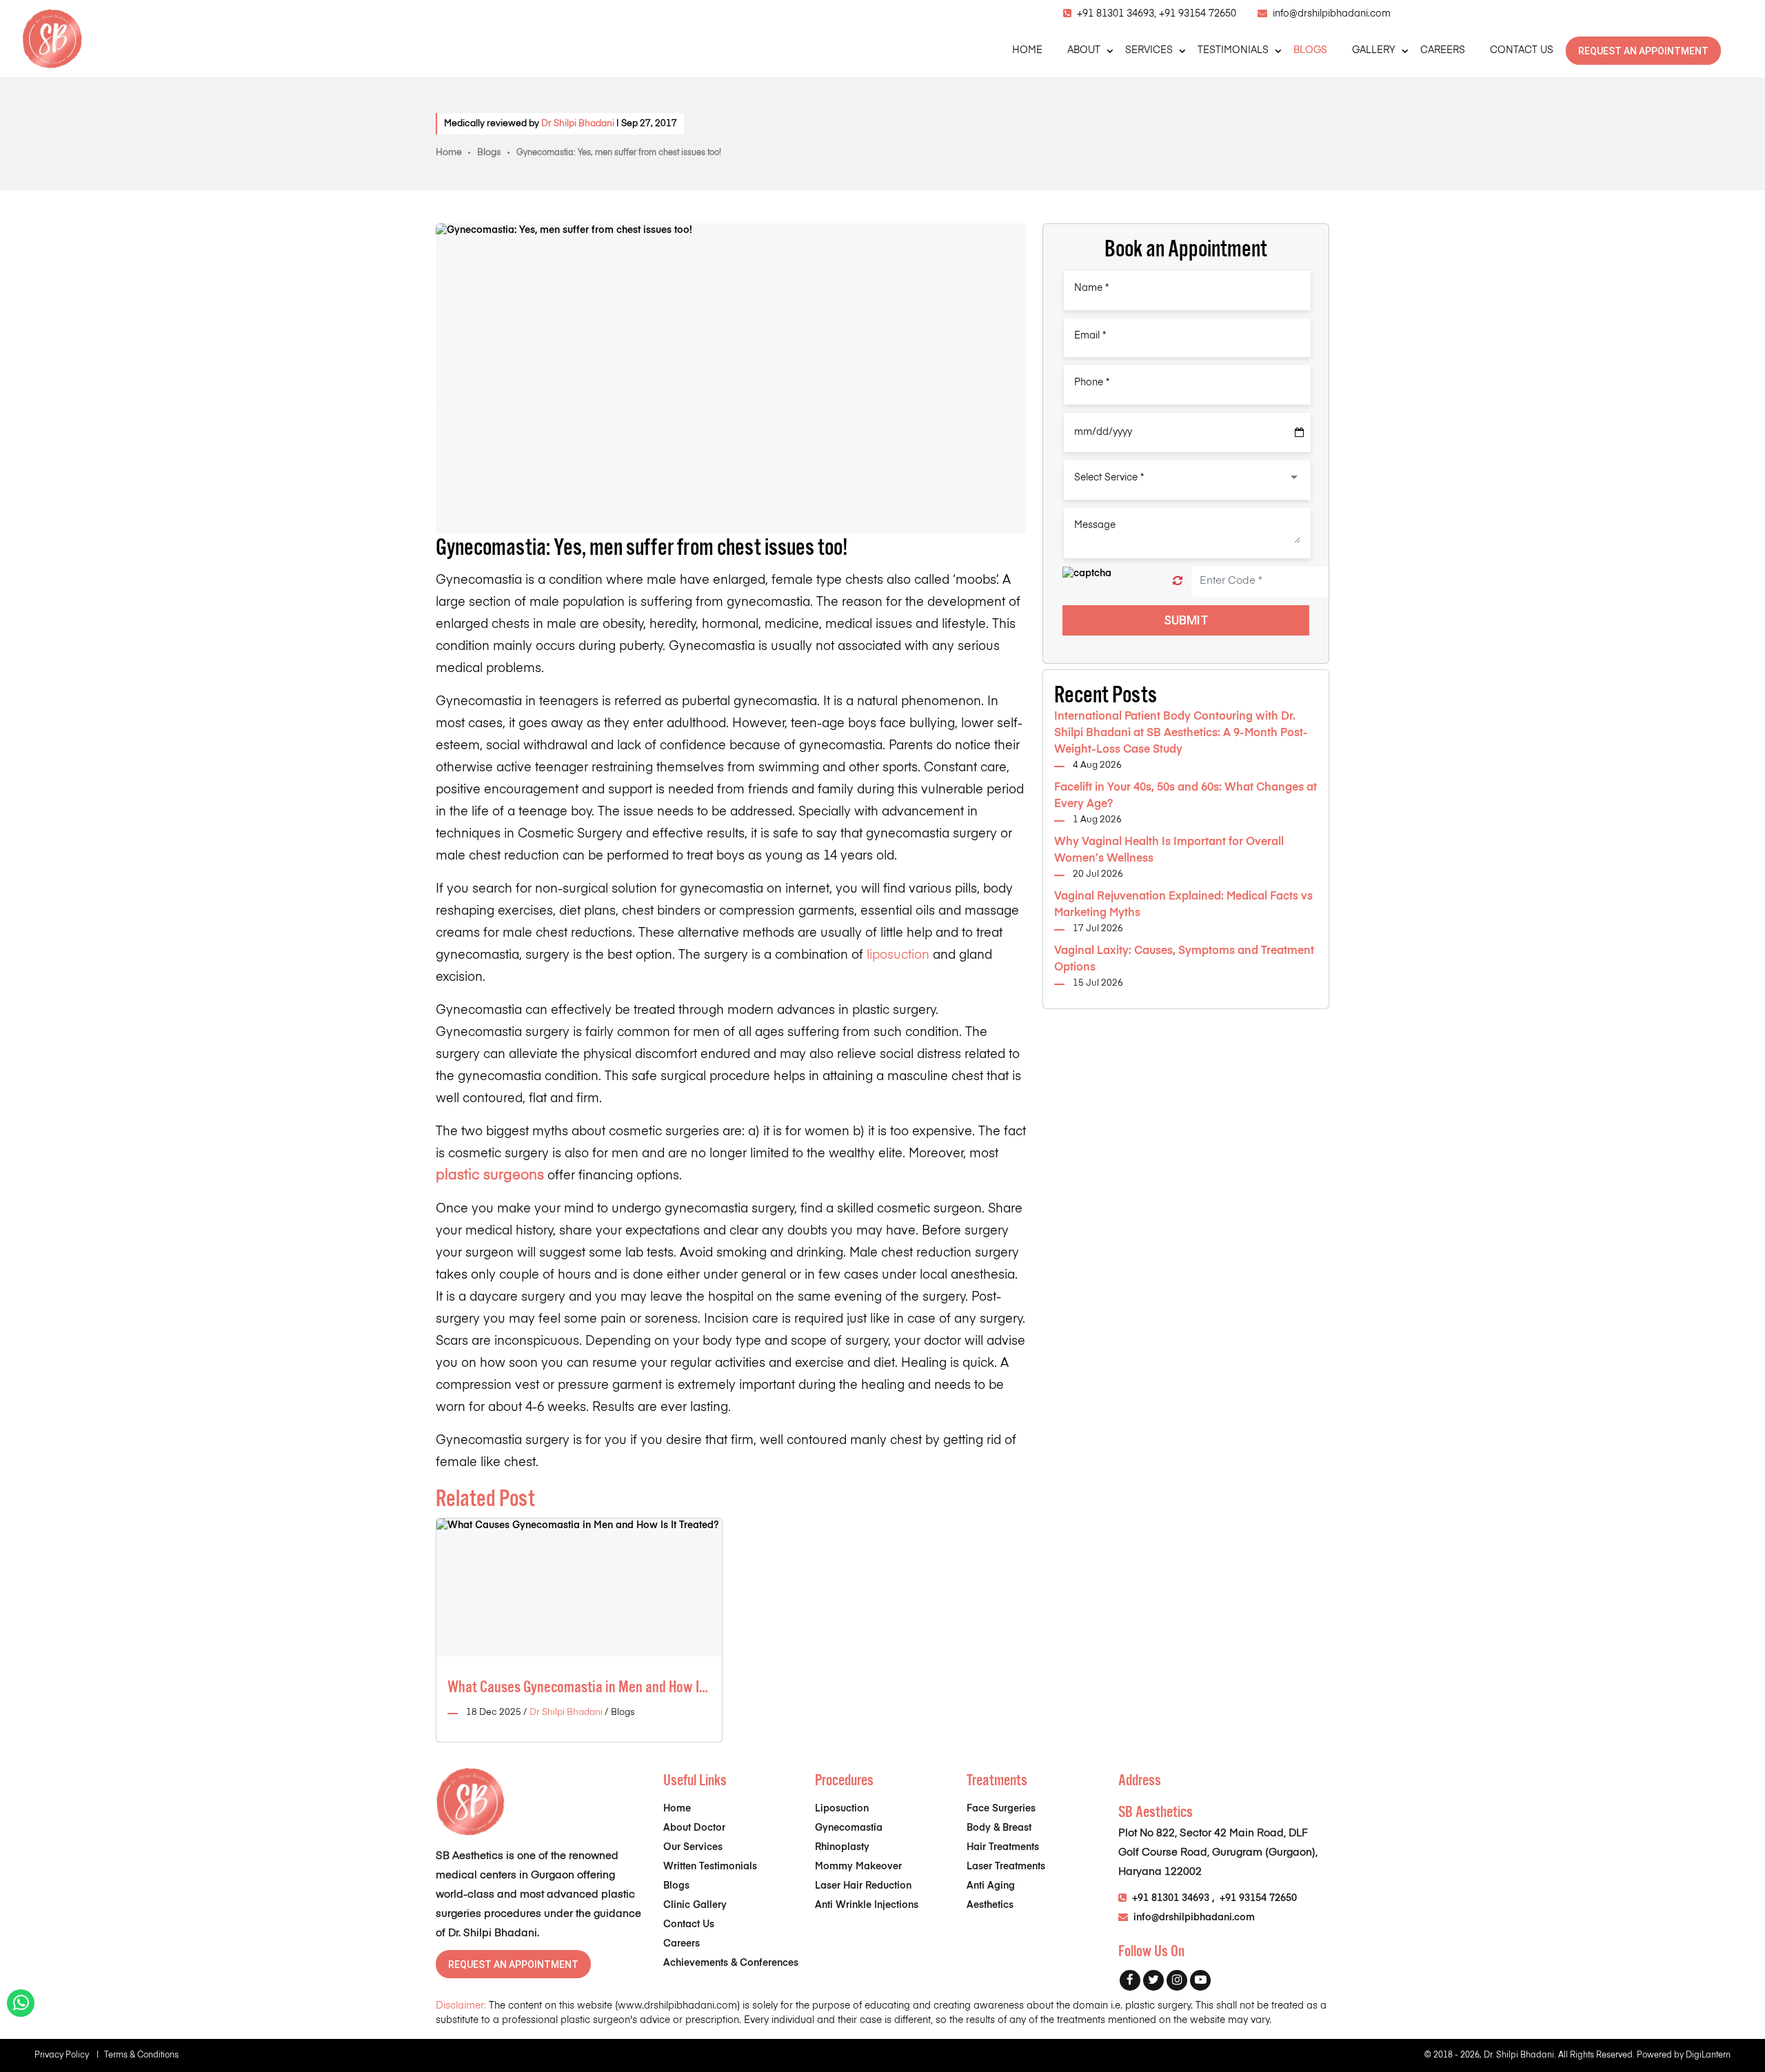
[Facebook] (1130, 1980)
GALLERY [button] (1374, 50)
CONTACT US (1522, 50)
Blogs (489, 153)
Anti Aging (991, 1886)
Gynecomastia (849, 1828)
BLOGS (1310, 50)
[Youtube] (1200, 1980)
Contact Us (689, 1924)
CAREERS (1443, 50)
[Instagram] (1177, 1980)
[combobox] (1187, 478)
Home (449, 153)
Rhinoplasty (842, 1847)
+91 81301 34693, (1118, 14)
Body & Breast (999, 1828)
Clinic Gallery (695, 1905)
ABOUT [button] (1084, 50)
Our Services (693, 1847)
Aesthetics (990, 1905)
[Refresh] (1178, 581)
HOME (1027, 50)
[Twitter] (1153, 1980)
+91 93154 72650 (1198, 14)
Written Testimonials (710, 1867)
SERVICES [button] (1149, 50)
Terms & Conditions (141, 2055)
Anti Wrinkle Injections (867, 1905)
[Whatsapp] (21, 2007)
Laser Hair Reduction (863, 1886)
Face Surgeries (1001, 1809)
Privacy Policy (67, 2055)
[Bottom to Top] (1744, 2002)
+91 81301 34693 (1171, 1898)
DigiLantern (1708, 2055)
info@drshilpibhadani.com (1332, 14)
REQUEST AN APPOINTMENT (1643, 51)
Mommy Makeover (858, 1867)
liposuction (898, 955)
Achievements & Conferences (731, 1963)
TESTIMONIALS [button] (1233, 50)
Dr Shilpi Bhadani (578, 124)
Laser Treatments (1006, 1867)
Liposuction (842, 1809)
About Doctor (694, 1828)
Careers (682, 1944)
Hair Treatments (1003, 1847)
